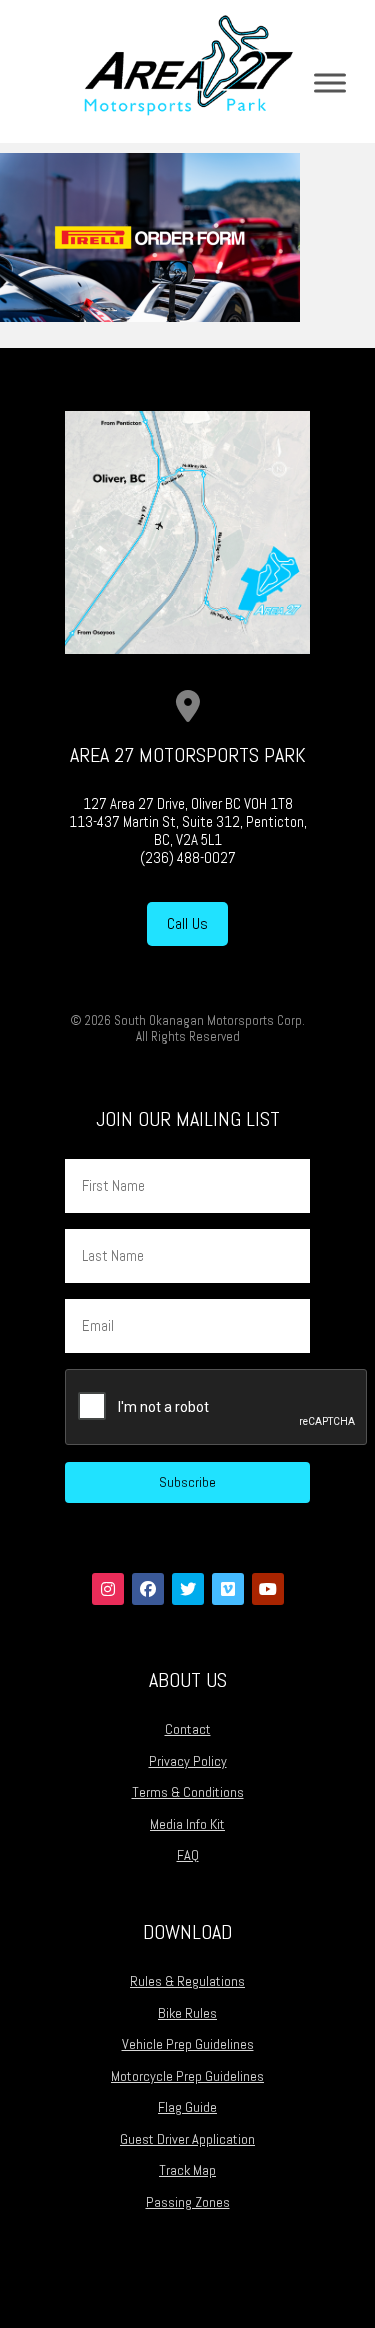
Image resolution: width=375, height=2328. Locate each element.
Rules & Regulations (187, 1981)
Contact (188, 1729)
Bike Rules (187, 2013)
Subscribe (187, 1482)
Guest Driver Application (187, 2139)
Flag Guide (187, 2107)
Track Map (187, 2170)
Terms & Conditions (188, 1792)
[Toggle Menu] (330, 82)
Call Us (187, 923)
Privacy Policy (188, 1761)
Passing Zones (188, 2202)
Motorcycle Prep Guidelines (187, 2076)
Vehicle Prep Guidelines (188, 2044)
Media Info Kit (187, 1824)
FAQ (188, 1855)
